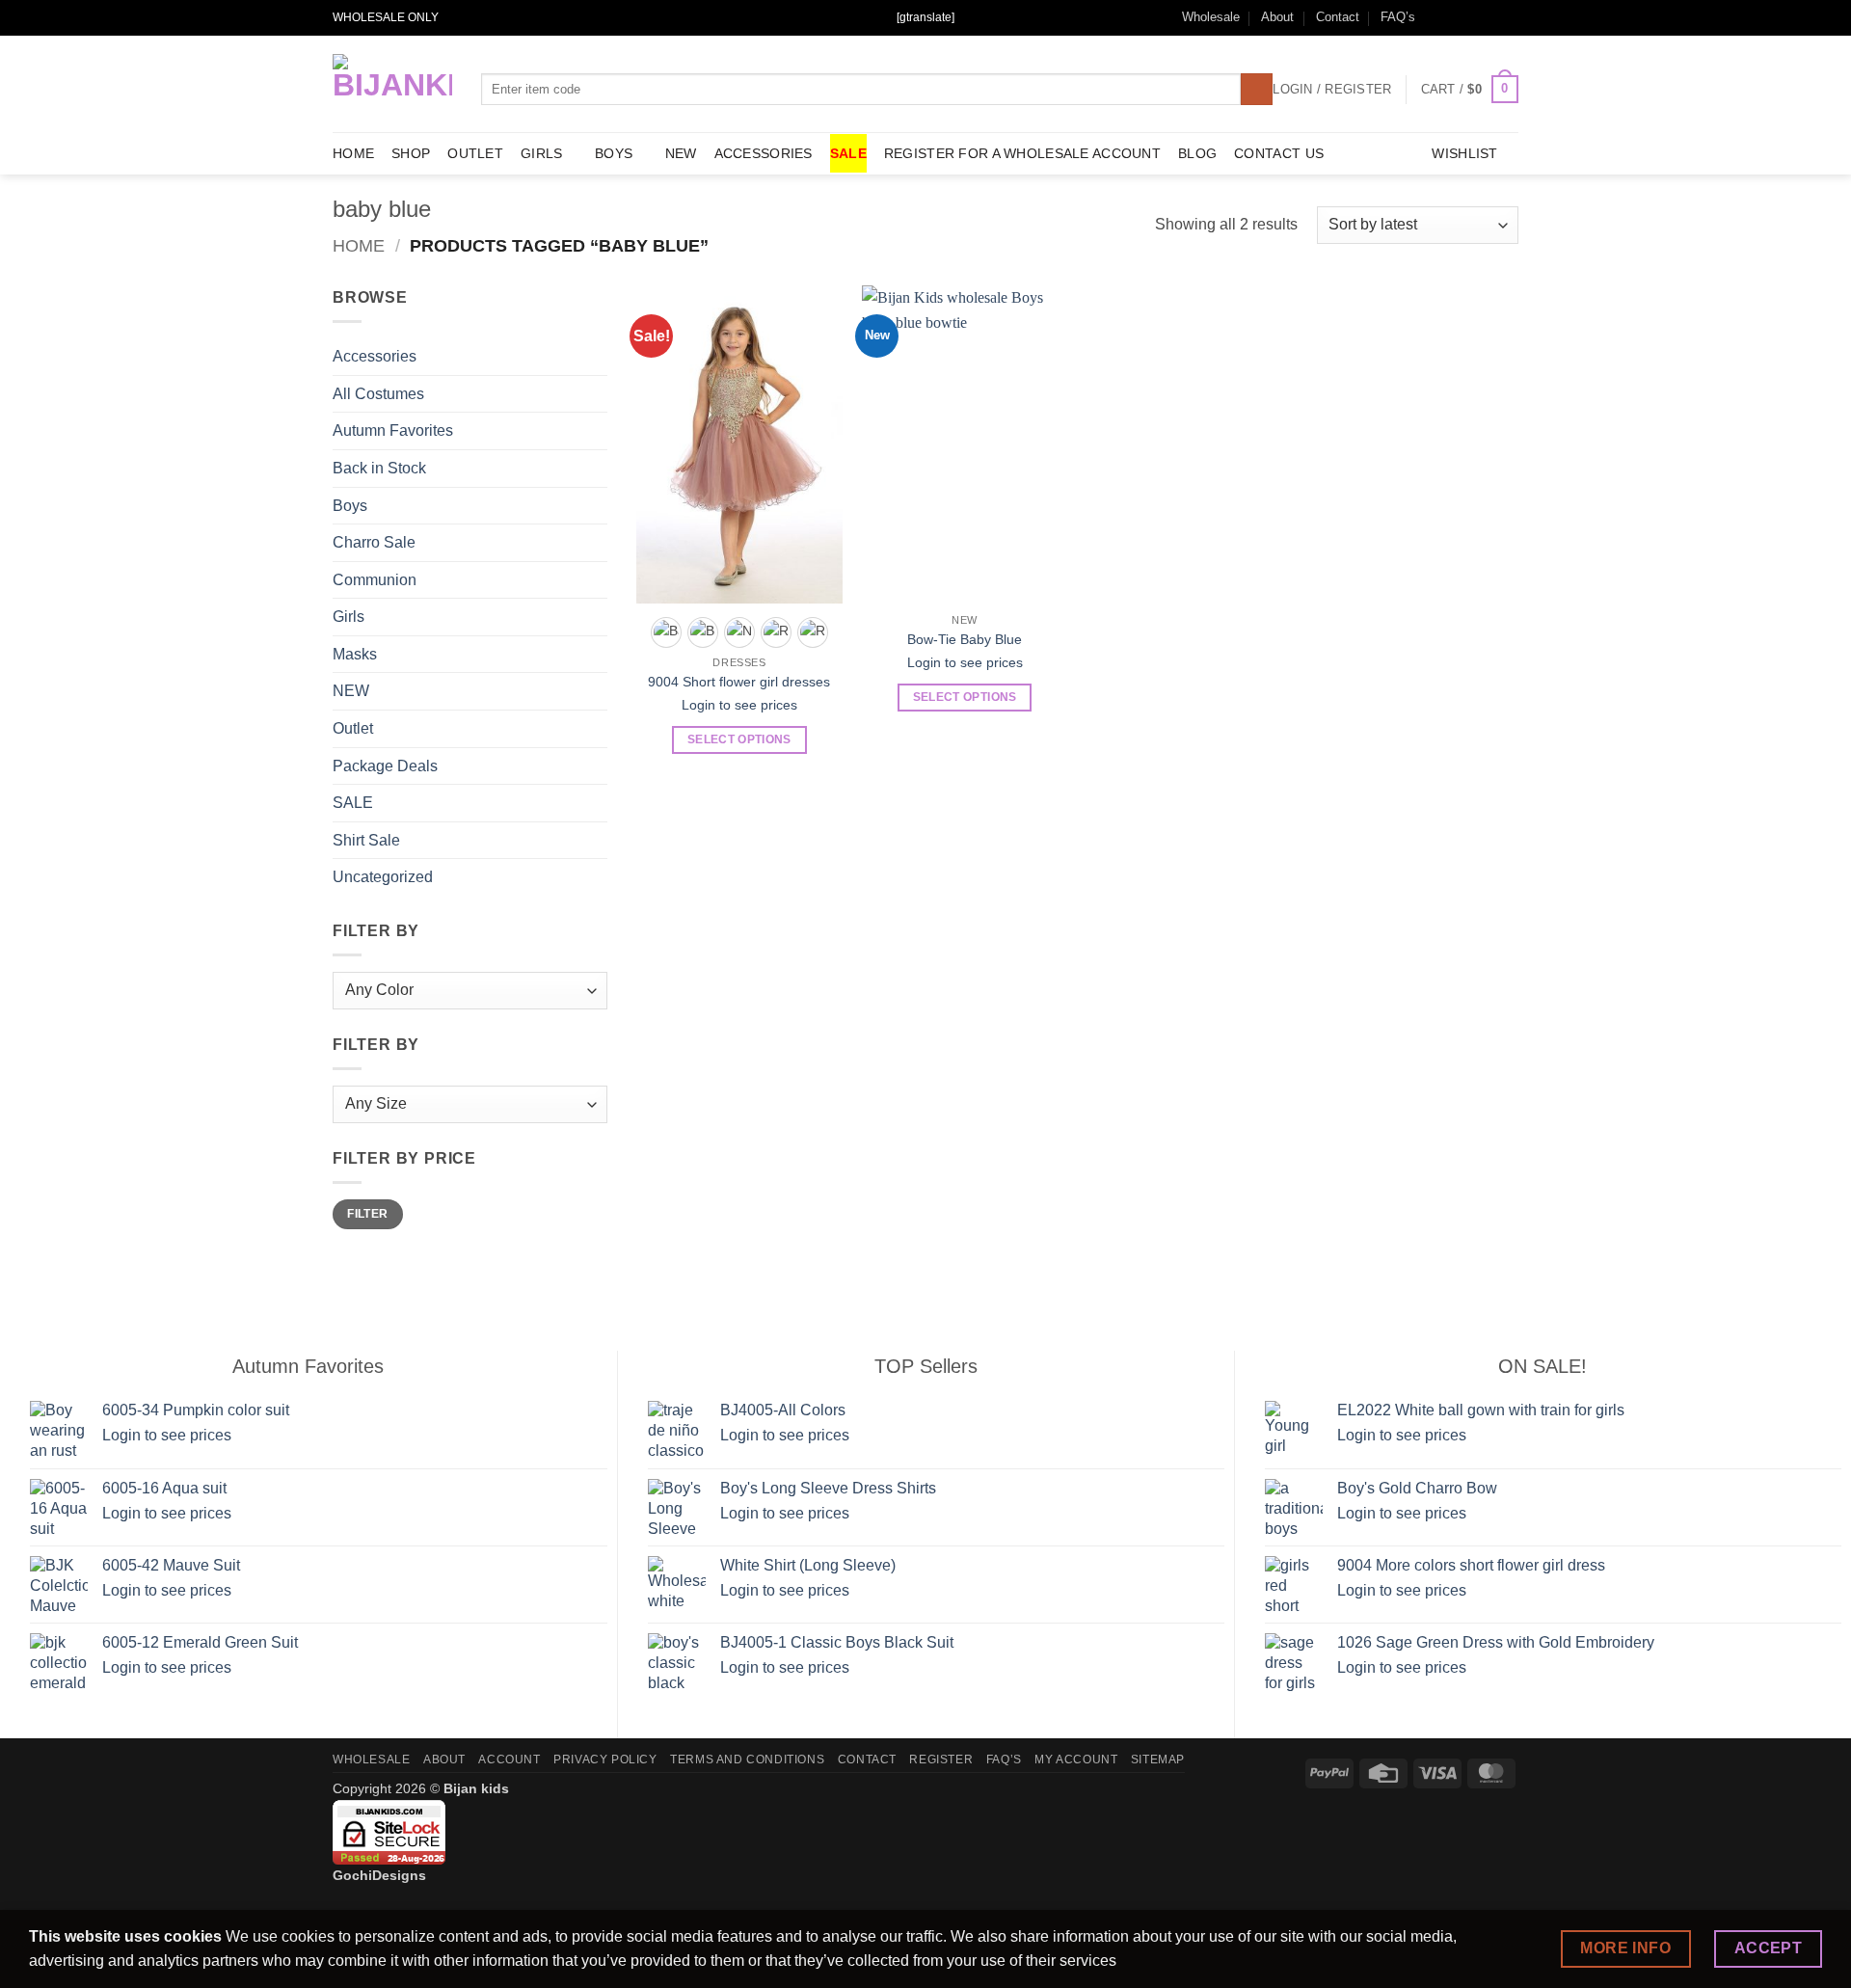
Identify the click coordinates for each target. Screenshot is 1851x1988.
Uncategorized (383, 878)
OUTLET (475, 153)
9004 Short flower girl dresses (739, 682)
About (1277, 17)
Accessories (764, 153)
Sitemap (1158, 1760)
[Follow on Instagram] (1454, 17)
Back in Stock (379, 468)
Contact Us (1279, 153)
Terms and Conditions (747, 1760)
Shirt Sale (366, 840)
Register (941, 1760)
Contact (1338, 17)
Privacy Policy (605, 1760)
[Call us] (1490, 17)
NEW (681, 153)
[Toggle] (596, 505)
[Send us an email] (1472, 17)
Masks (355, 654)
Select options (739, 739)
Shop (411, 153)
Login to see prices (739, 705)
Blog (1197, 153)
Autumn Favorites (393, 431)
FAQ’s (1398, 17)
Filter (367, 1215)
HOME (353, 153)
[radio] (666, 632)
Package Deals (385, 766)
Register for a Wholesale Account (1022, 153)
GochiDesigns (379, 1875)
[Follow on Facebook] (1435, 17)
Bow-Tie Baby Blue (965, 639)
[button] (1470, 90)
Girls (541, 153)
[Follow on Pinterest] (1509, 17)
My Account (1076, 1760)
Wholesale (1211, 17)
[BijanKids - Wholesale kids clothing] (392, 84)
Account (509, 1760)
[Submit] (1257, 90)
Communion (375, 580)
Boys (614, 153)
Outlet (353, 728)
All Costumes (378, 394)
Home (359, 245)
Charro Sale (374, 542)
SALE (848, 153)
